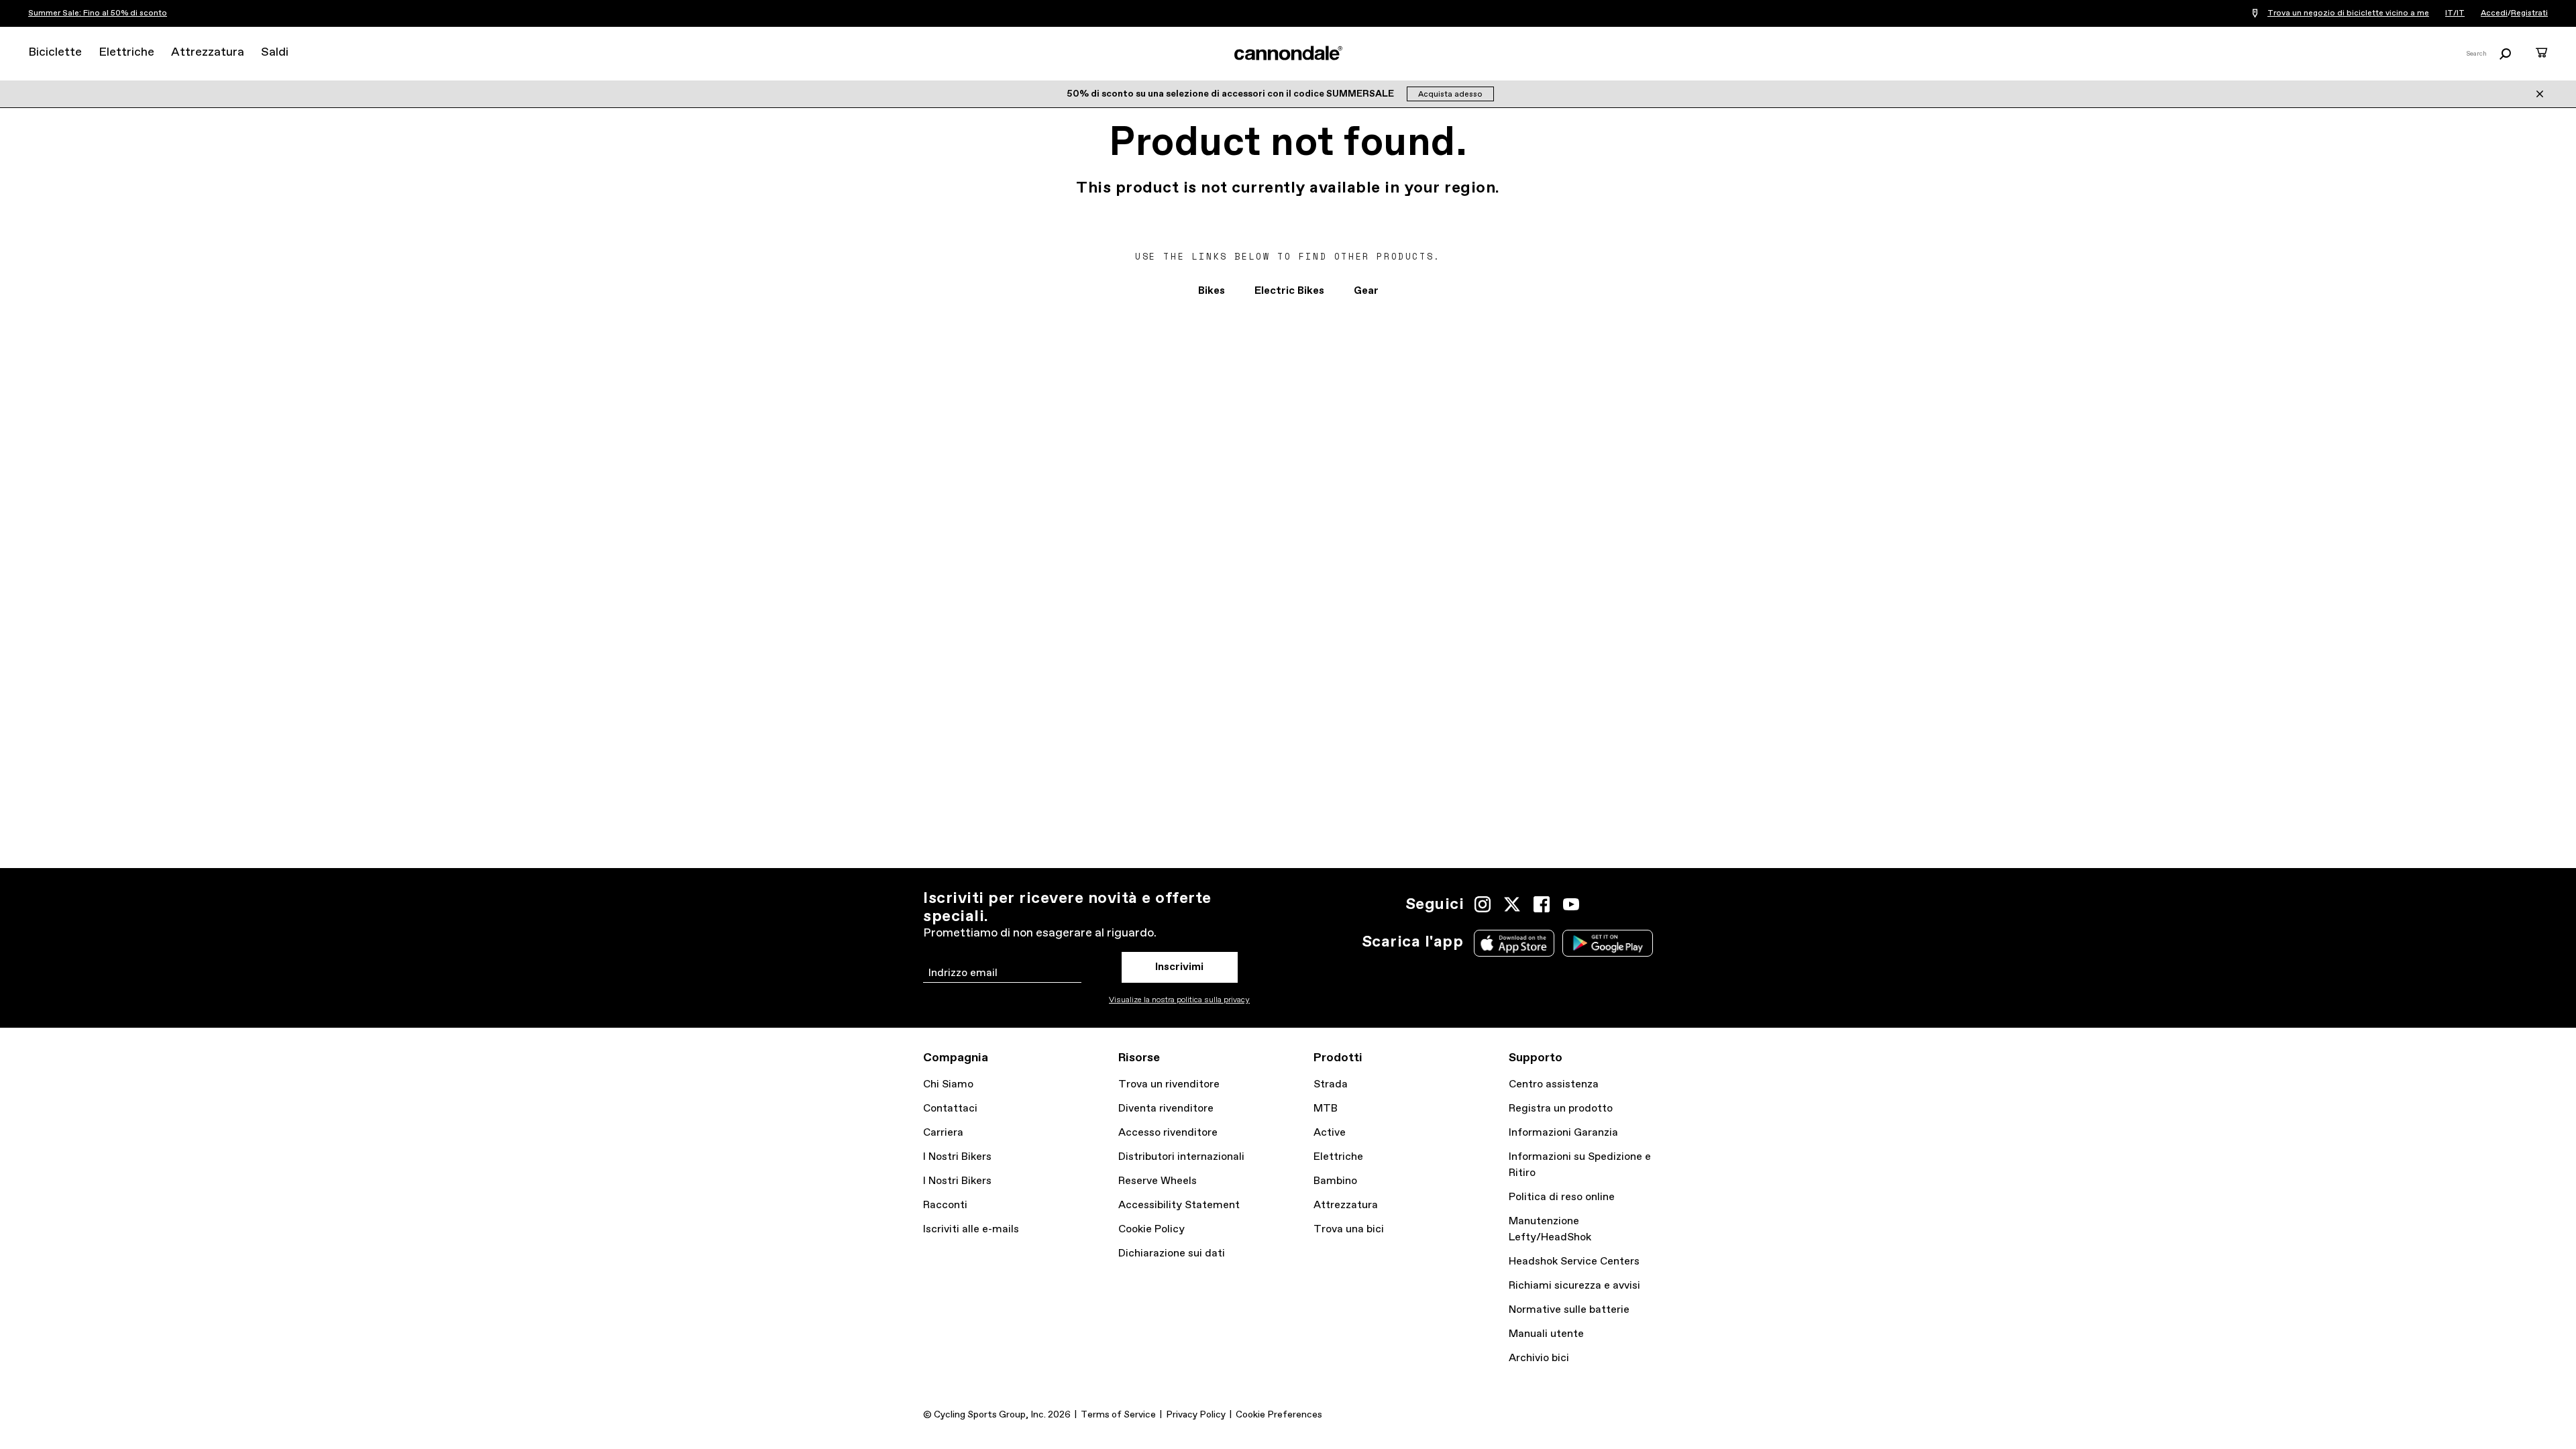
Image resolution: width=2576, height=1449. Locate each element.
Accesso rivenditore (1168, 1133)
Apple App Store (1514, 943)
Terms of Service (1118, 1415)
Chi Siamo (948, 1084)
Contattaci (950, 1109)
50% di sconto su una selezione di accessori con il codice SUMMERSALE (1231, 94)
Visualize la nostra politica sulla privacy (1179, 1000)
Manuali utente (1546, 1334)
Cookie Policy (1151, 1229)
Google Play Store (1608, 943)
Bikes (1212, 291)
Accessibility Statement (1179, 1205)
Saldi (275, 52)
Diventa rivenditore (1166, 1109)
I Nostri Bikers (957, 1157)
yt (1571, 904)
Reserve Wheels (1158, 1181)
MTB (1326, 1109)
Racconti (945, 1205)
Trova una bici (1349, 1229)
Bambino (1335, 1181)
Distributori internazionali (1181, 1157)
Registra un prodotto (1561, 1109)
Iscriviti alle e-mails (971, 1229)
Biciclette (55, 52)
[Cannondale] (1288, 53)
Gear (1366, 291)
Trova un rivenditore (1169, 1084)
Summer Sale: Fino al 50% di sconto (98, 13)
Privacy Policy (1196, 1415)
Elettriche (126, 52)
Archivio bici (1539, 1358)
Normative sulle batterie (1569, 1310)
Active (1330, 1133)
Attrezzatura (208, 52)
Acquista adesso (1450, 95)
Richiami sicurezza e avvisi (1574, 1286)
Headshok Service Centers (1574, 1262)
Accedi (2494, 13)
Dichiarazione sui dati (1172, 1253)
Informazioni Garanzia (1563, 1133)
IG (1483, 904)
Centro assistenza (1554, 1084)
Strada (1331, 1084)
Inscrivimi (1179, 967)
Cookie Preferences (1279, 1415)
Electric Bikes (1289, 291)
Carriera (943, 1133)
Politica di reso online (1562, 1197)
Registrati (2529, 13)
